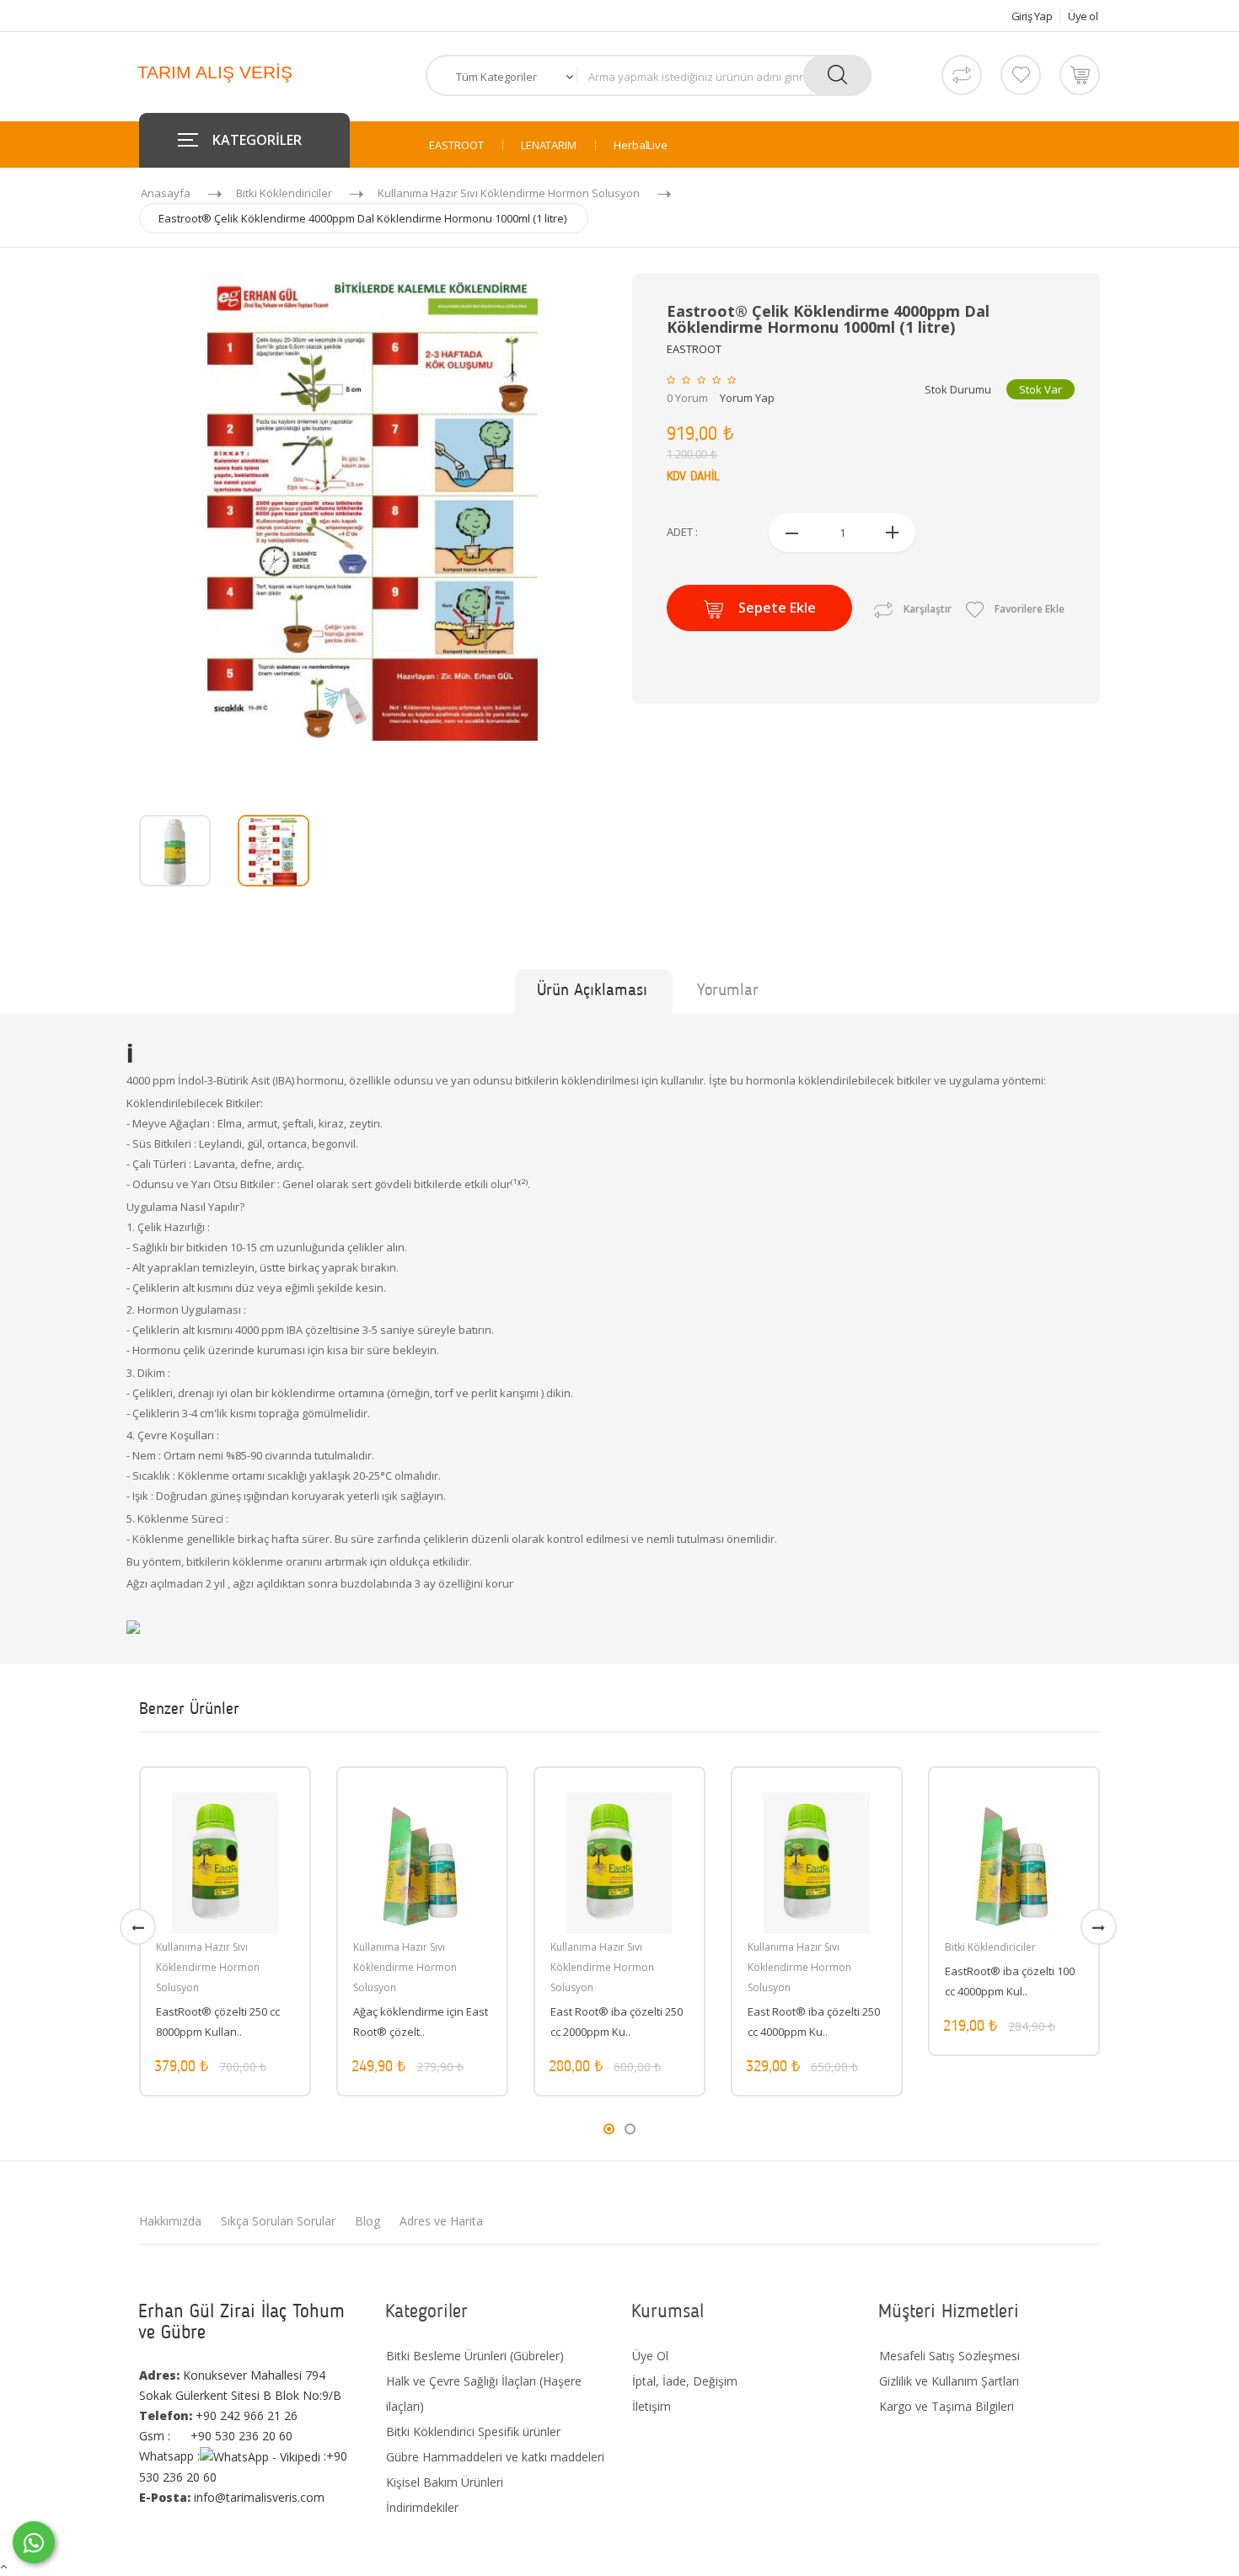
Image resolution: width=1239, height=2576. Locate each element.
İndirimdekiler (422, 2507)
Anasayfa (166, 193)
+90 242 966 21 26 (218, 2415)
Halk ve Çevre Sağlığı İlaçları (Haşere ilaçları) (484, 2394)
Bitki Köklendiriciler (284, 193)
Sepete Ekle (777, 608)
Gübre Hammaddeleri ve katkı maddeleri (495, 2457)
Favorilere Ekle (1028, 609)
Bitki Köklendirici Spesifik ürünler (473, 2431)
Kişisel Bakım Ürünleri (445, 2482)
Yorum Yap (747, 398)
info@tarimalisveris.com (232, 2497)
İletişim (652, 2406)
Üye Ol (650, 2356)
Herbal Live (641, 145)
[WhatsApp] (34, 2542)
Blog (367, 2221)
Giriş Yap (1032, 16)
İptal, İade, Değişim (685, 2381)
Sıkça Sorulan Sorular (278, 2221)
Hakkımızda (170, 2221)
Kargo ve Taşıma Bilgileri (947, 2406)
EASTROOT (456, 145)
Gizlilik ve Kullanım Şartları (949, 2381)
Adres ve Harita (441, 2221)
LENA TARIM (549, 145)
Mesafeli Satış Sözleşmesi (949, 2356)
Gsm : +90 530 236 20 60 (216, 2436)
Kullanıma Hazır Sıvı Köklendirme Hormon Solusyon (509, 193)
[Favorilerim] (1021, 75)
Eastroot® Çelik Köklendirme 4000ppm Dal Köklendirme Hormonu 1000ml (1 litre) (362, 218)
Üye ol (1083, 16)
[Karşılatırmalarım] (962, 75)
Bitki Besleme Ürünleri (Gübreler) (475, 2356)
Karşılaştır (928, 609)
